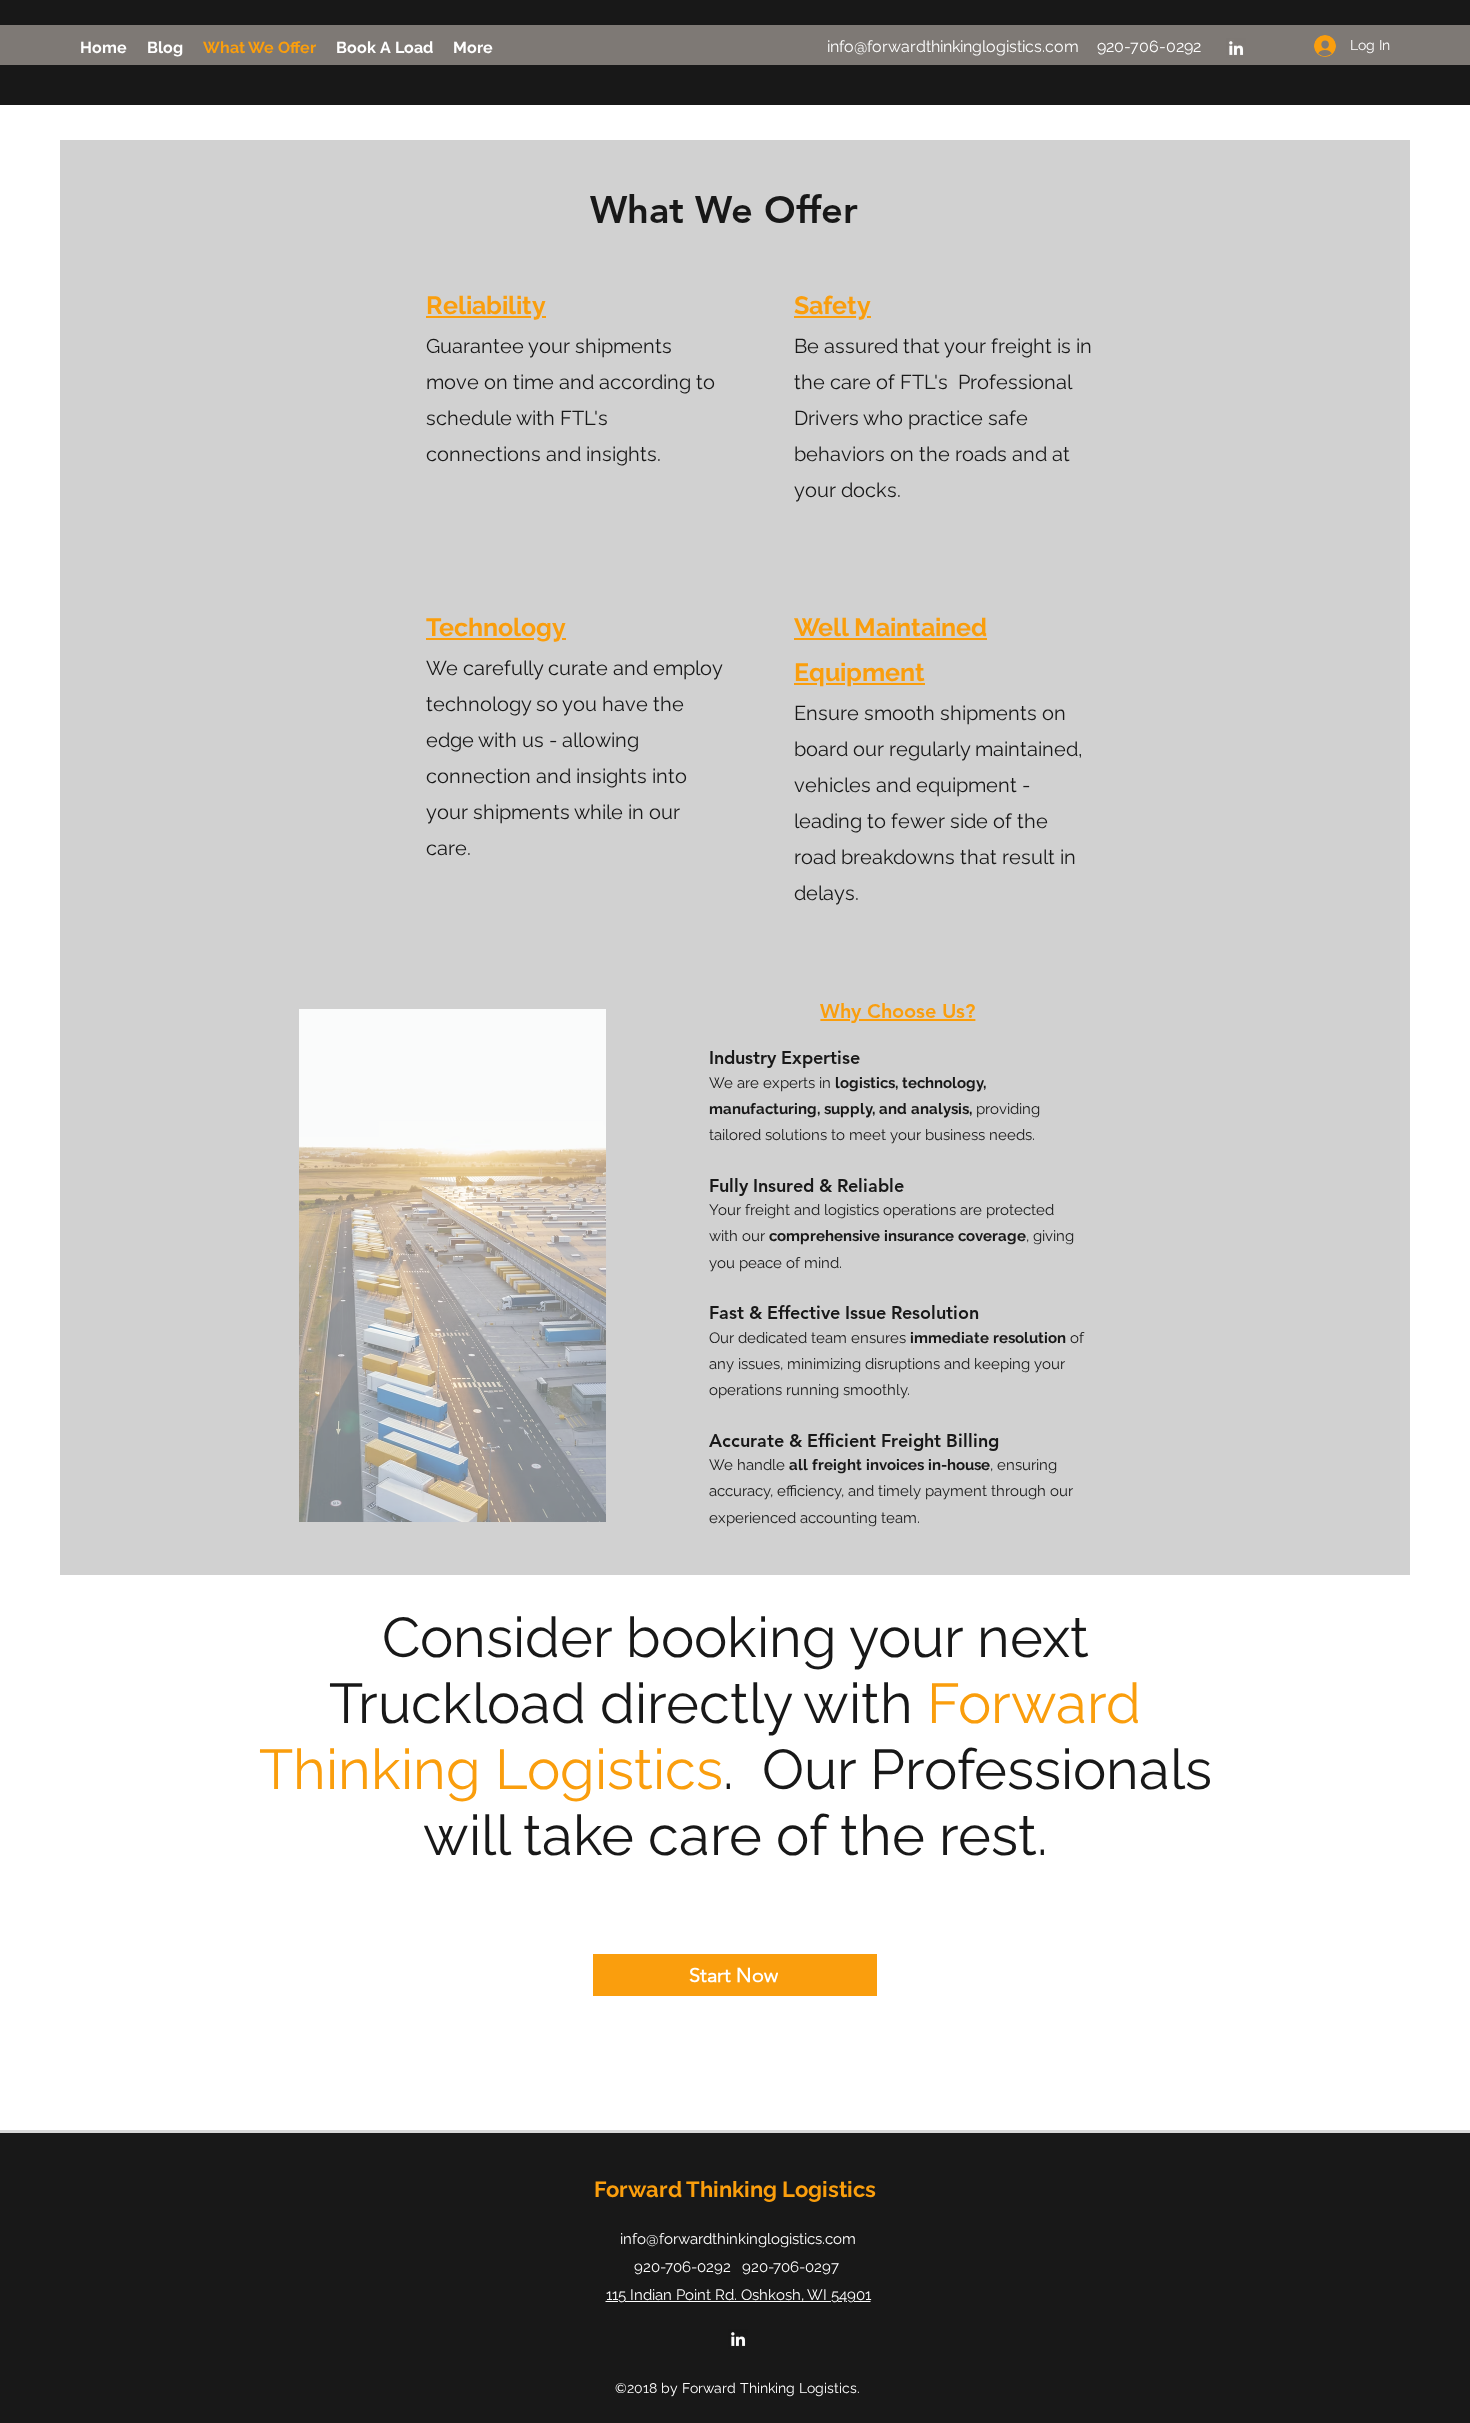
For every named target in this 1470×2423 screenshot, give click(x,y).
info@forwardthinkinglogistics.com (953, 46)
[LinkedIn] (1236, 48)
